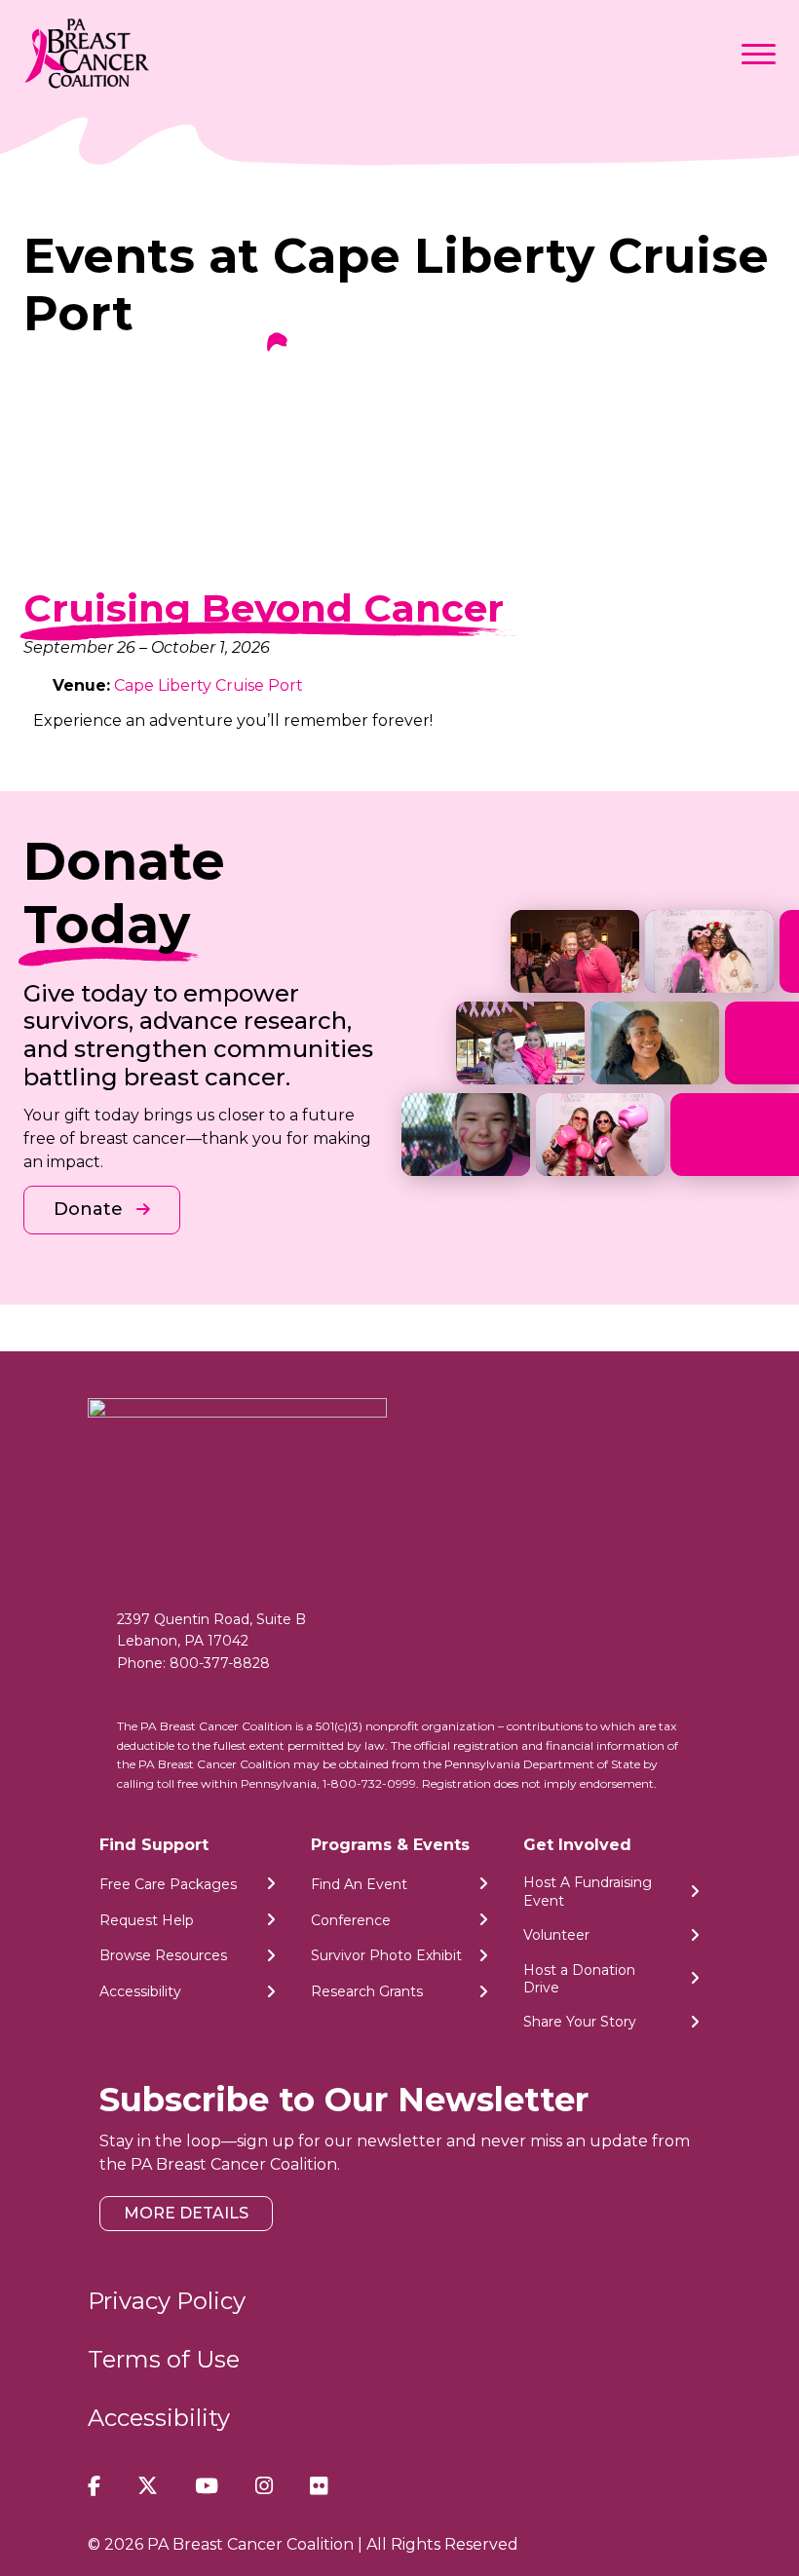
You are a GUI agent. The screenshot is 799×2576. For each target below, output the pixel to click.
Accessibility (140, 1991)
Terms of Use (164, 2359)
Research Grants (367, 1991)
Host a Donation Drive (579, 1979)
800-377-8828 (220, 1663)
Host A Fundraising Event (588, 1891)
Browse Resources (163, 1955)
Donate (91, 1209)
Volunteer (556, 1935)
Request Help (147, 1920)
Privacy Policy (167, 2301)
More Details (186, 2213)
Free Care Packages (168, 1884)
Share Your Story (580, 2022)
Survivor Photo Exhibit (386, 1955)
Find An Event (359, 1884)
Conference (351, 1920)
